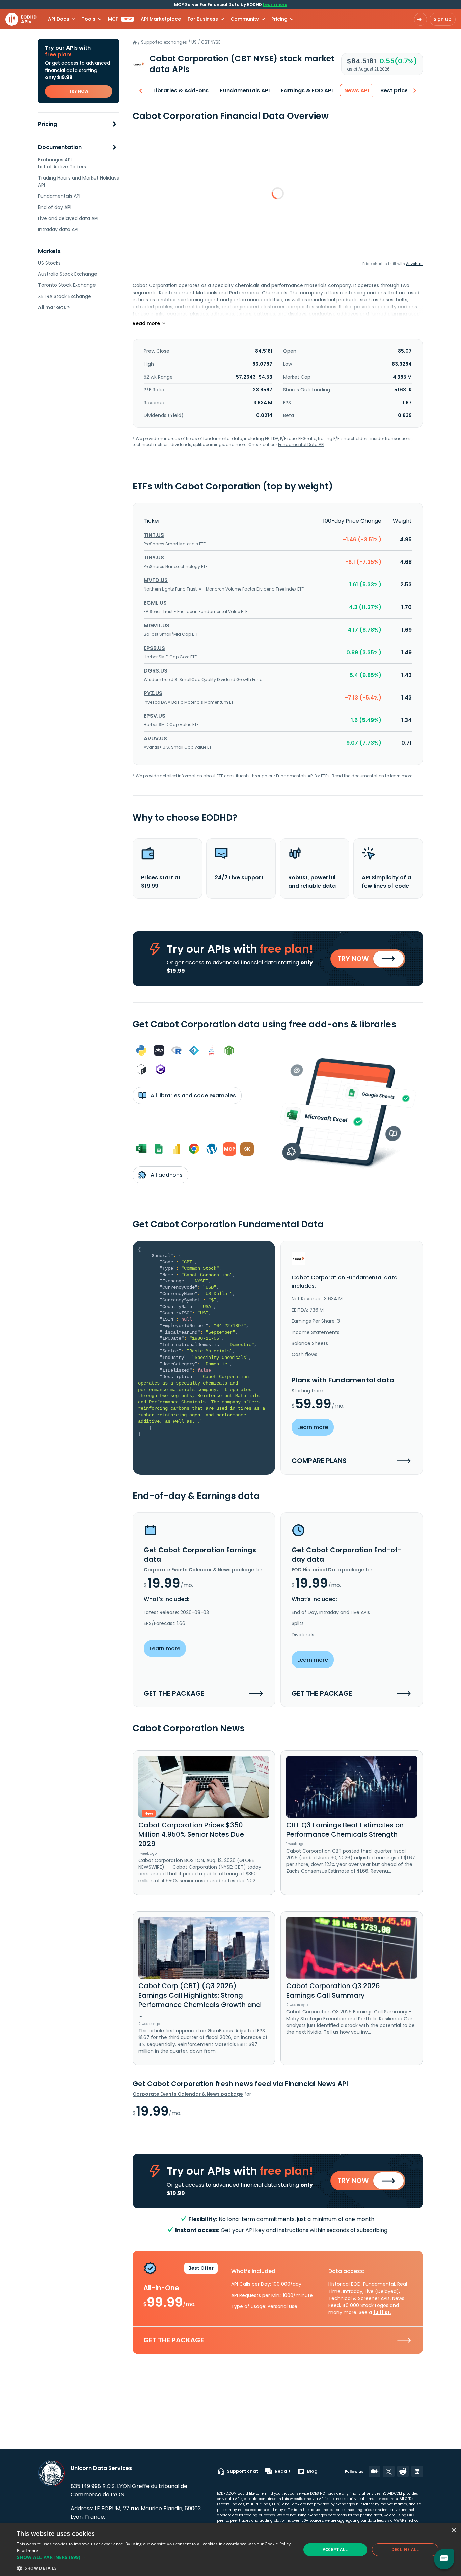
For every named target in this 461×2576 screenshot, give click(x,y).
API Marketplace (161, 19)
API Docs (59, 19)
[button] (155, 2557)
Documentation (60, 148)
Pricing (48, 124)
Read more (28, 2551)
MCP (120, 19)
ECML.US (155, 603)
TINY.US (154, 558)
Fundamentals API (59, 196)
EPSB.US (154, 648)
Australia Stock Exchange (68, 274)
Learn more (275, 5)
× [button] (453, 2531)
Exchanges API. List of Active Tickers (62, 163)
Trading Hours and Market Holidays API (79, 181)
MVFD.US (156, 580)
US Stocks (49, 263)
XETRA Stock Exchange (65, 296)
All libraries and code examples (193, 1095)
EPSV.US (155, 716)
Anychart (414, 264)
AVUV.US (155, 738)
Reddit (283, 2471)
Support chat (242, 2471)
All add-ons (166, 1175)
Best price (394, 91)
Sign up (443, 19)
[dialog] (231, 2550)
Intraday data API (58, 229)
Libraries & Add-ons (181, 91)
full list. (382, 2312)
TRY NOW (79, 91)
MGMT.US (157, 625)
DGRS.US (156, 671)
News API (357, 91)
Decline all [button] (405, 2550)
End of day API (55, 207)
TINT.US (154, 535)
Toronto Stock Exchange (67, 285)
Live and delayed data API (68, 218)
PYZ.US (153, 693)
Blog (312, 2471)
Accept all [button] (335, 2550)
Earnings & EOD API (307, 91)
